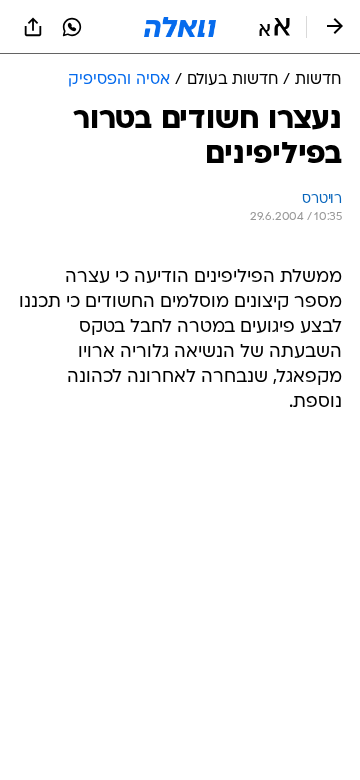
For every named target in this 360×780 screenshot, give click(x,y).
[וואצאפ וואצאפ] (72, 27)
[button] (274, 27)
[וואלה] (180, 27)
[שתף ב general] (33, 27)
